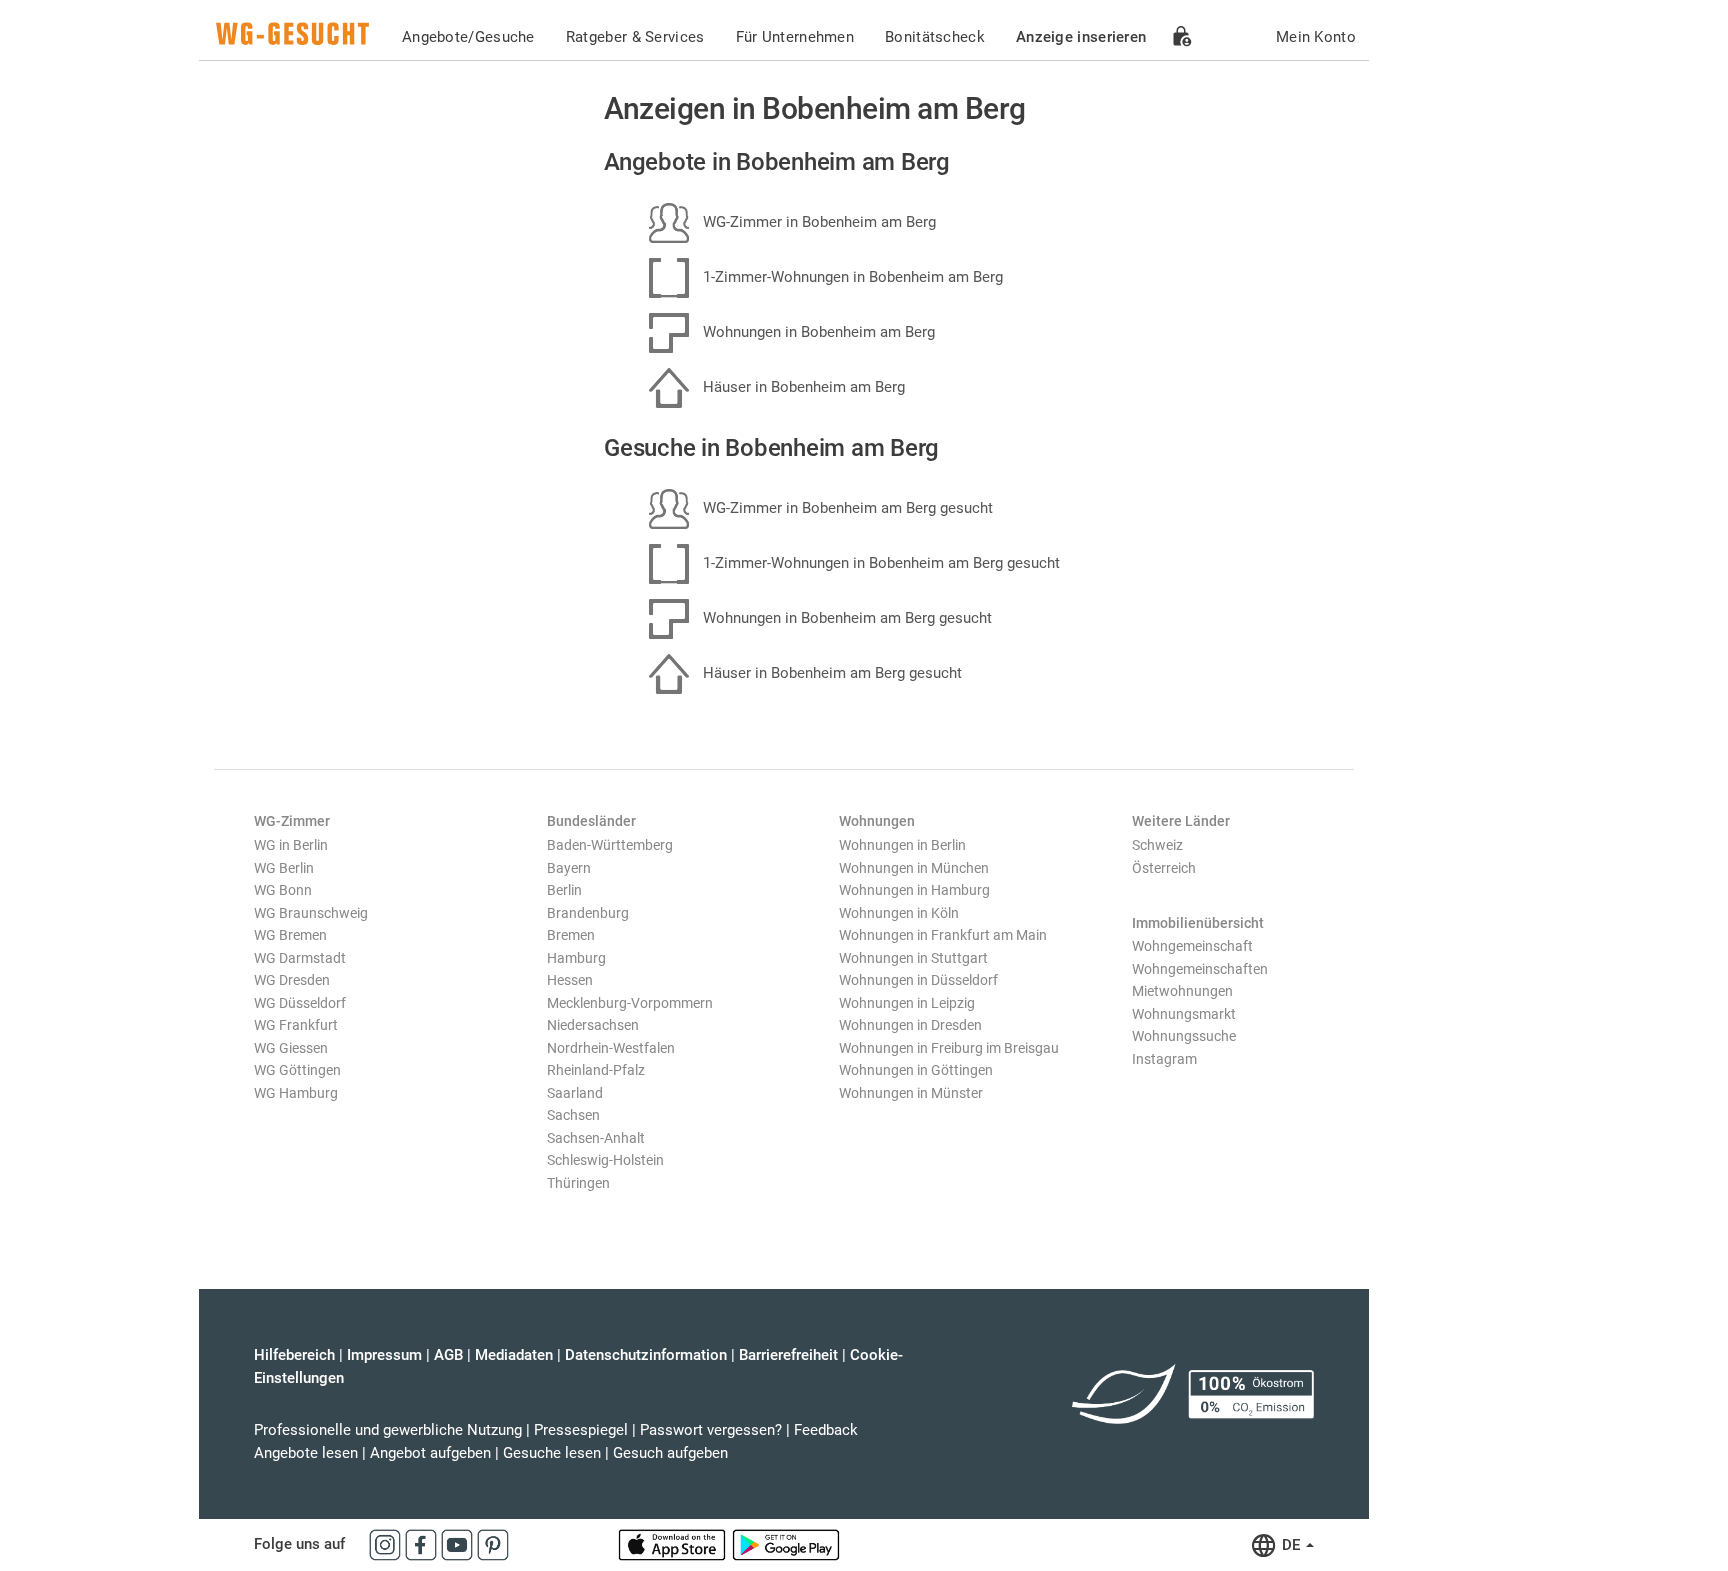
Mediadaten (514, 1355)
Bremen (571, 935)
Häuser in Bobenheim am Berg (802, 387)
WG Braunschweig (311, 913)
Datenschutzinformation (646, 1355)
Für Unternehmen (795, 37)
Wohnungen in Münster (911, 1093)
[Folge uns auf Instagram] (387, 1544)
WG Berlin (284, 868)
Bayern (569, 868)
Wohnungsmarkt (1184, 1014)
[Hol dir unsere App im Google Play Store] (786, 1544)
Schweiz (1157, 845)
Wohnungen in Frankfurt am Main (943, 935)
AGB (448, 1355)
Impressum (384, 1355)
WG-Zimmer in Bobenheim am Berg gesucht (846, 508)
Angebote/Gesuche (468, 37)
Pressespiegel (581, 1430)
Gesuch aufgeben (670, 1453)
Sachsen (573, 1115)
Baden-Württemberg (610, 845)
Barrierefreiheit (788, 1355)
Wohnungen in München (914, 868)
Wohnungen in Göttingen (916, 1070)
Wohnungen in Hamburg (914, 890)
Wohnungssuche (1184, 1036)
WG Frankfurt (296, 1025)
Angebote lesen (306, 1453)
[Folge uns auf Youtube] (459, 1544)
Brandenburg (588, 913)
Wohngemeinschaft (1192, 946)
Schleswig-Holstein (605, 1160)
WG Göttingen (297, 1070)
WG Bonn (283, 890)
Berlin (564, 890)
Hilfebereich (294, 1355)
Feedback (826, 1430)
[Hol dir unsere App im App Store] (674, 1544)
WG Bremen (290, 935)
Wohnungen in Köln (899, 913)
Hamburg (576, 958)
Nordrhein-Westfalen (611, 1048)
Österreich (1164, 868)
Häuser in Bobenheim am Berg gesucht (830, 673)
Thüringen (578, 1183)
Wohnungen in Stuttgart (913, 958)
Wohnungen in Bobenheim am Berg (817, 332)
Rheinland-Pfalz (596, 1070)
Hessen (570, 980)
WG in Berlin (291, 845)
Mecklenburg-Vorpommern (630, 1003)
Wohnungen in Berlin (902, 845)
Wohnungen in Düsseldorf (918, 980)
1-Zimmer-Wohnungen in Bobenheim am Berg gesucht (879, 563)
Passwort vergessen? (711, 1430)
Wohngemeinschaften (1200, 969)
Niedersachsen (593, 1025)
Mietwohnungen (1182, 991)
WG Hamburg (296, 1093)
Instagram (1164, 1059)
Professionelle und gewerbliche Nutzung (388, 1430)
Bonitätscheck (935, 37)
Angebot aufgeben (430, 1453)
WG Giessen (291, 1048)
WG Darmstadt (300, 958)
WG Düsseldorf (300, 1003)
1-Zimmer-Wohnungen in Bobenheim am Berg (851, 277)
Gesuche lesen (552, 1453)
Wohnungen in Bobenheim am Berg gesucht (845, 618)
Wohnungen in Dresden (910, 1025)
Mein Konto (1316, 37)
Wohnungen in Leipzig (907, 1003)
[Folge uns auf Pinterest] (493, 1544)
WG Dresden (292, 980)
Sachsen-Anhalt (596, 1138)
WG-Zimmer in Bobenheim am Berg (817, 222)
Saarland (575, 1093)
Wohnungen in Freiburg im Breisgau (949, 1048)
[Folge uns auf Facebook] (423, 1544)
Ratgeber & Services (635, 37)
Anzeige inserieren (1081, 37)
